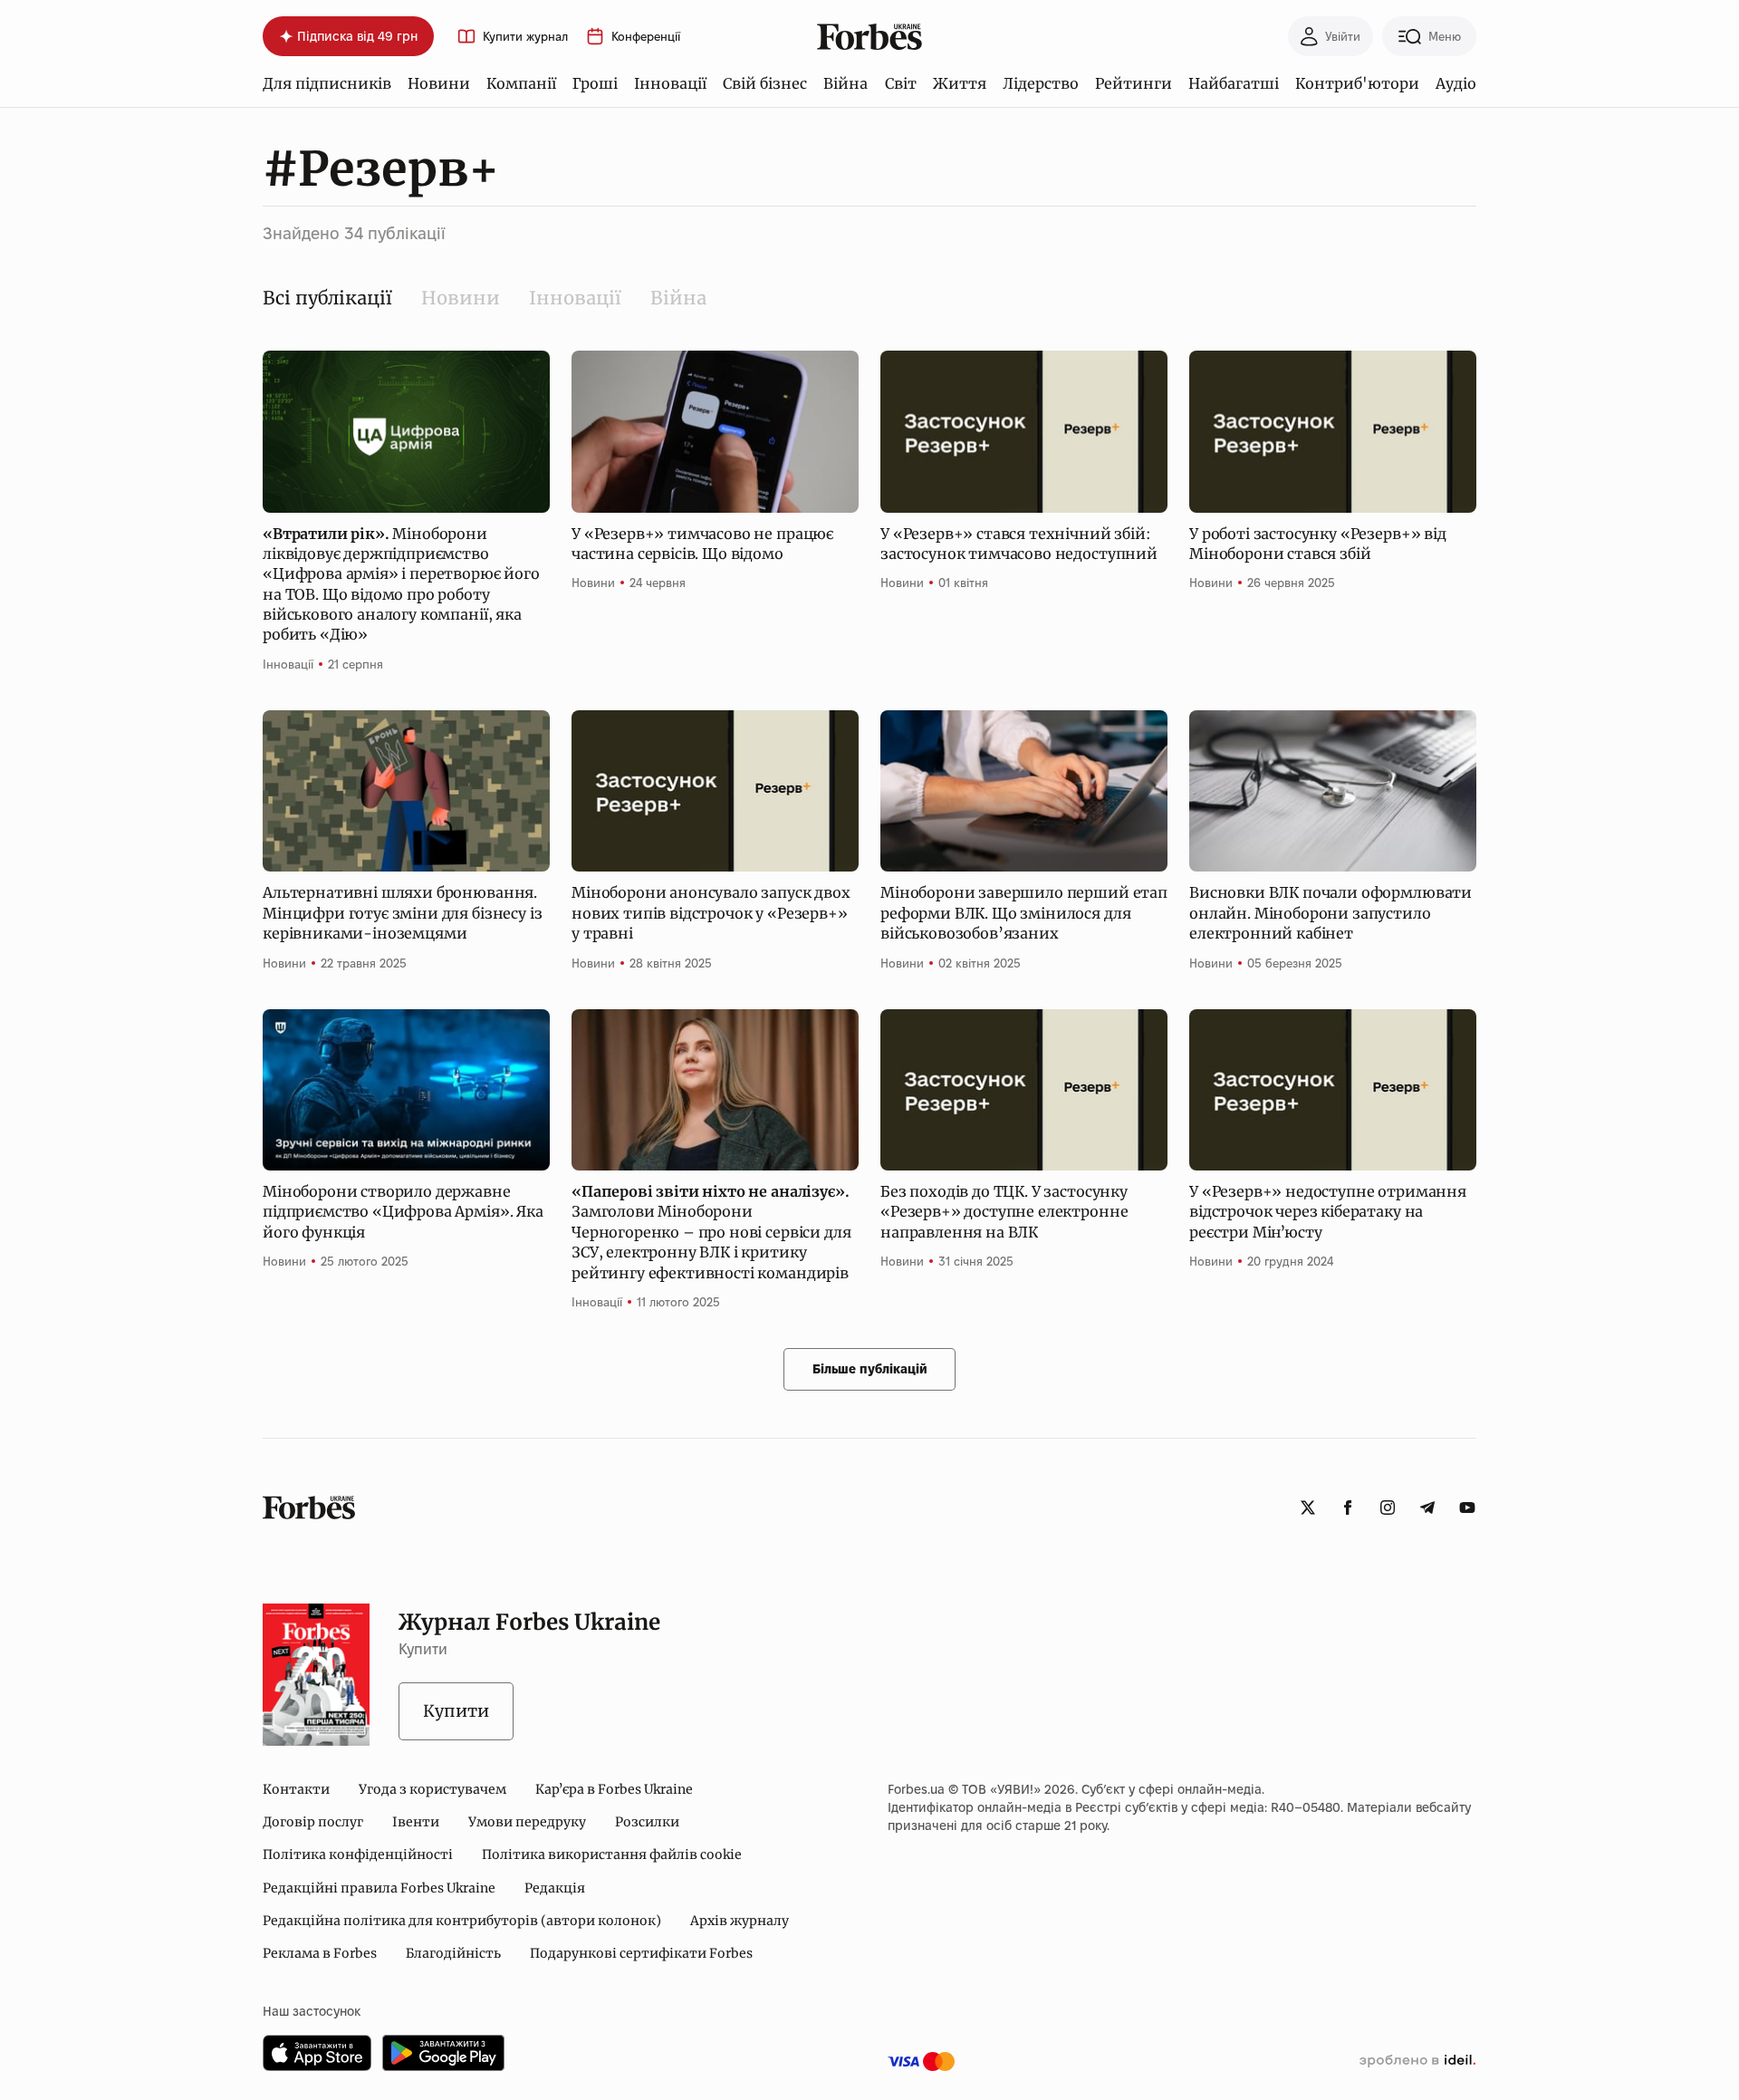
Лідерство (1041, 83)
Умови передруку (527, 1822)
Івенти (416, 1822)
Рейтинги (1134, 83)
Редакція (555, 1888)
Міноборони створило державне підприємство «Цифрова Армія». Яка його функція (403, 1212)
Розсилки (647, 1822)
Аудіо (1456, 83)
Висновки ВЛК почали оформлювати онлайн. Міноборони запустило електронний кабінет (1331, 913)
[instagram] (1388, 1508)
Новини (439, 83)
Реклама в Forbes (320, 1953)
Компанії (521, 83)
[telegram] (1427, 1508)
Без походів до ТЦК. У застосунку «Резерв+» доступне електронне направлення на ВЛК (1004, 1212)
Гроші (595, 83)
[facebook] (1348, 1508)
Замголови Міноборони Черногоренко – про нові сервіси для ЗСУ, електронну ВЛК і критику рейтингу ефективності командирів (711, 1232)
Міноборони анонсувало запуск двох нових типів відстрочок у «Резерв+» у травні (711, 913)
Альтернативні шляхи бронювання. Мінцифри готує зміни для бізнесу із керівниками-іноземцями (402, 913)
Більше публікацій (870, 1369)
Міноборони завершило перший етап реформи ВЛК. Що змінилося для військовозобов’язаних (1024, 913)
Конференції (646, 37)
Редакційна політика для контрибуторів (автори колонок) (462, 1921)
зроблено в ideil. (1417, 2061)
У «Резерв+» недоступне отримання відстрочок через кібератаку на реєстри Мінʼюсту (1328, 1212)
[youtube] (1467, 1508)
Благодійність (453, 1953)
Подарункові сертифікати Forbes (641, 1953)
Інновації (670, 83)
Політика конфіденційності (358, 1854)
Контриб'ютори (1357, 83)
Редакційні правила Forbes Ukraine (379, 1888)
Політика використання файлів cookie (612, 1854)
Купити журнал (525, 37)
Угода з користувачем (432, 1789)
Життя (960, 83)
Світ (901, 83)
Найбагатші (1234, 83)
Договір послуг (313, 1822)
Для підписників (327, 83)
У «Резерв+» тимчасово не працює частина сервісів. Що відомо (702, 544)
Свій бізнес (765, 83)
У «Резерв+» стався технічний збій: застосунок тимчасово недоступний (1019, 544)
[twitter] (1308, 1508)
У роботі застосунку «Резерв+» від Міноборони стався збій (1318, 544)
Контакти (296, 1789)
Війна (845, 83)
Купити (456, 1711)
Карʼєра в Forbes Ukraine (614, 1789)
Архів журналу (740, 1921)
